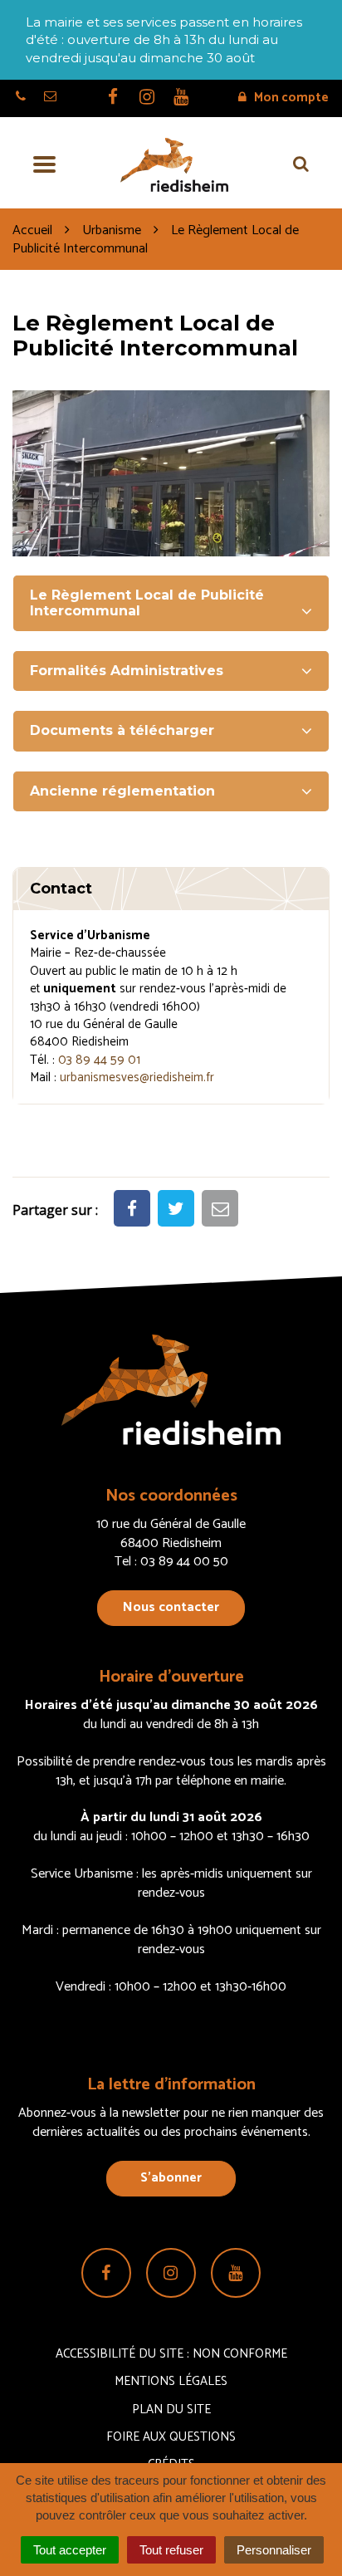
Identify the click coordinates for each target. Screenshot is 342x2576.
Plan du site (171, 2409)
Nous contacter (171, 1607)
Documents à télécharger (122, 730)
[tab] (171, 603)
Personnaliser (274, 2550)
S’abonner (171, 2178)
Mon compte (290, 98)
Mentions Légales (171, 2381)
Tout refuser (171, 2550)
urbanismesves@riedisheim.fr (137, 1077)
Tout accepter (70, 2550)
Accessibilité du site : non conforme (171, 2354)
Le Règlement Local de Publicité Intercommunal (147, 602)
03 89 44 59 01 (99, 1060)
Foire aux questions (171, 2437)
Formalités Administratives (127, 671)
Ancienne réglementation (122, 791)
